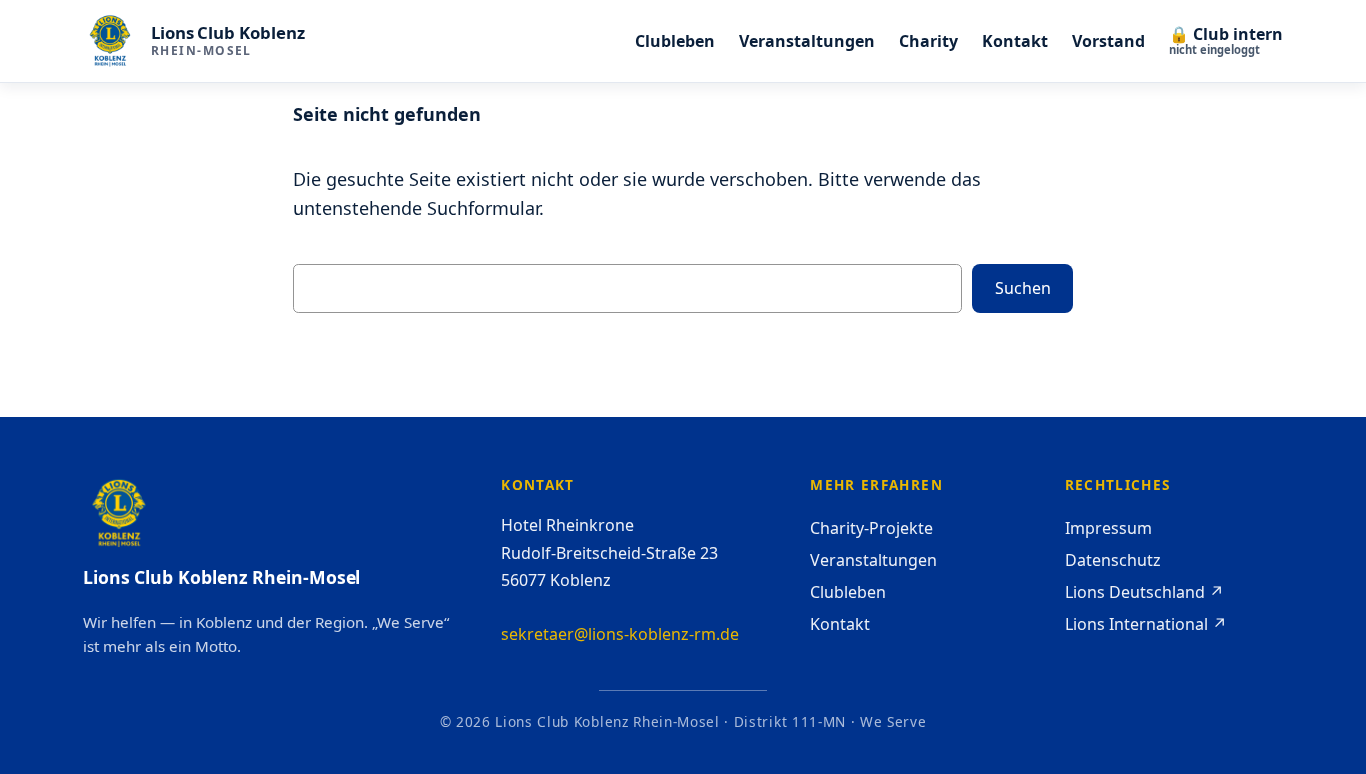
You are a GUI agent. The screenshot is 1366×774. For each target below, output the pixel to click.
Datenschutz (1113, 560)
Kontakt (840, 624)
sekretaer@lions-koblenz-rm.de (620, 634)
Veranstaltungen (873, 560)
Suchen (1023, 288)
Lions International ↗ (1146, 624)
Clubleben (848, 592)
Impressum (1108, 528)
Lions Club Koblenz (228, 32)
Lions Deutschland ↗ (1144, 592)
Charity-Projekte (871, 528)
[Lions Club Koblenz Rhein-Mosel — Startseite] (110, 41)
